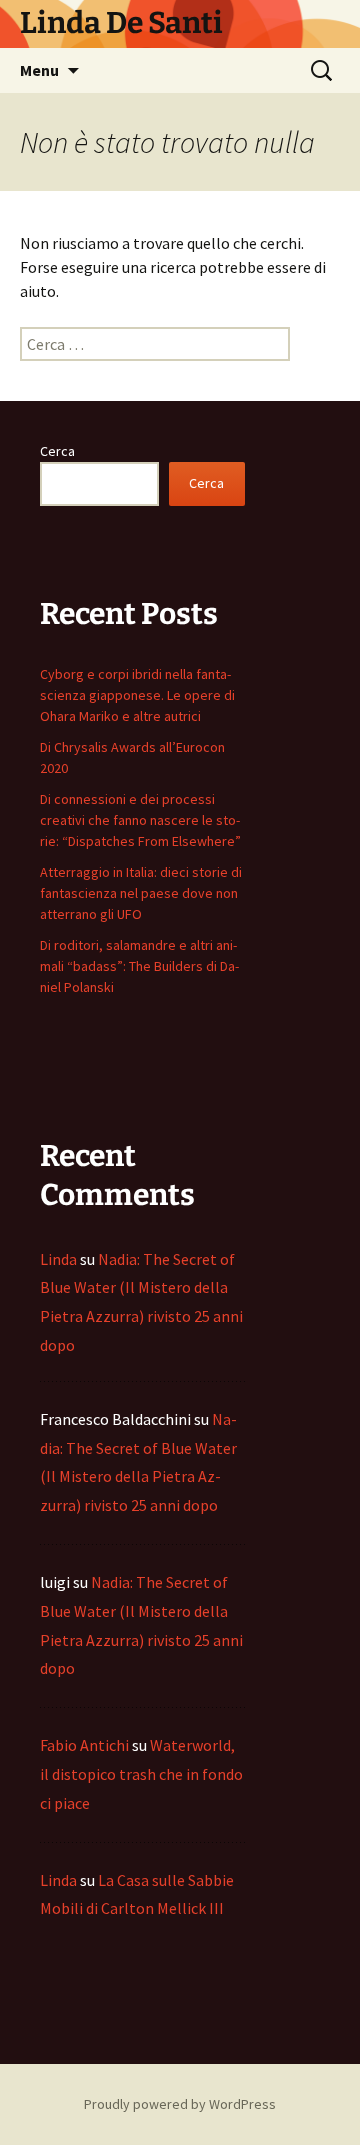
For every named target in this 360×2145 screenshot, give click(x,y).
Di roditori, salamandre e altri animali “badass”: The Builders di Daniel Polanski (139, 966)
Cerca (57, 451)
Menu (39, 70)
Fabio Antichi (84, 1745)
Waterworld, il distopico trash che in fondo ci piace (141, 1774)
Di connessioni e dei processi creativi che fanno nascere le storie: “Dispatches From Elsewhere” (140, 820)
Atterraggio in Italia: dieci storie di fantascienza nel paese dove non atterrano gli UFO (141, 893)
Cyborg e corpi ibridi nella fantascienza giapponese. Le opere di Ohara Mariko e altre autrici (137, 695)
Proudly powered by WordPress (180, 2104)
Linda (58, 1259)
